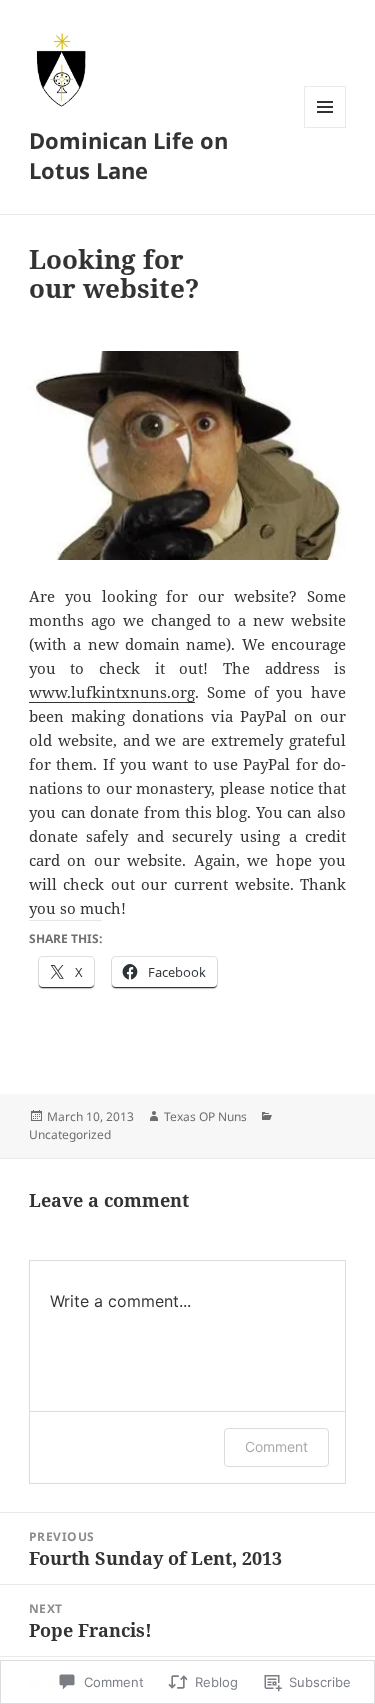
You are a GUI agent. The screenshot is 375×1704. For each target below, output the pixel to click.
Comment (276, 1446)
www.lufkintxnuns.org (112, 692)
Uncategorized (70, 1134)
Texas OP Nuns (205, 1116)
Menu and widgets (325, 127)
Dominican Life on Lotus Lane (128, 155)
